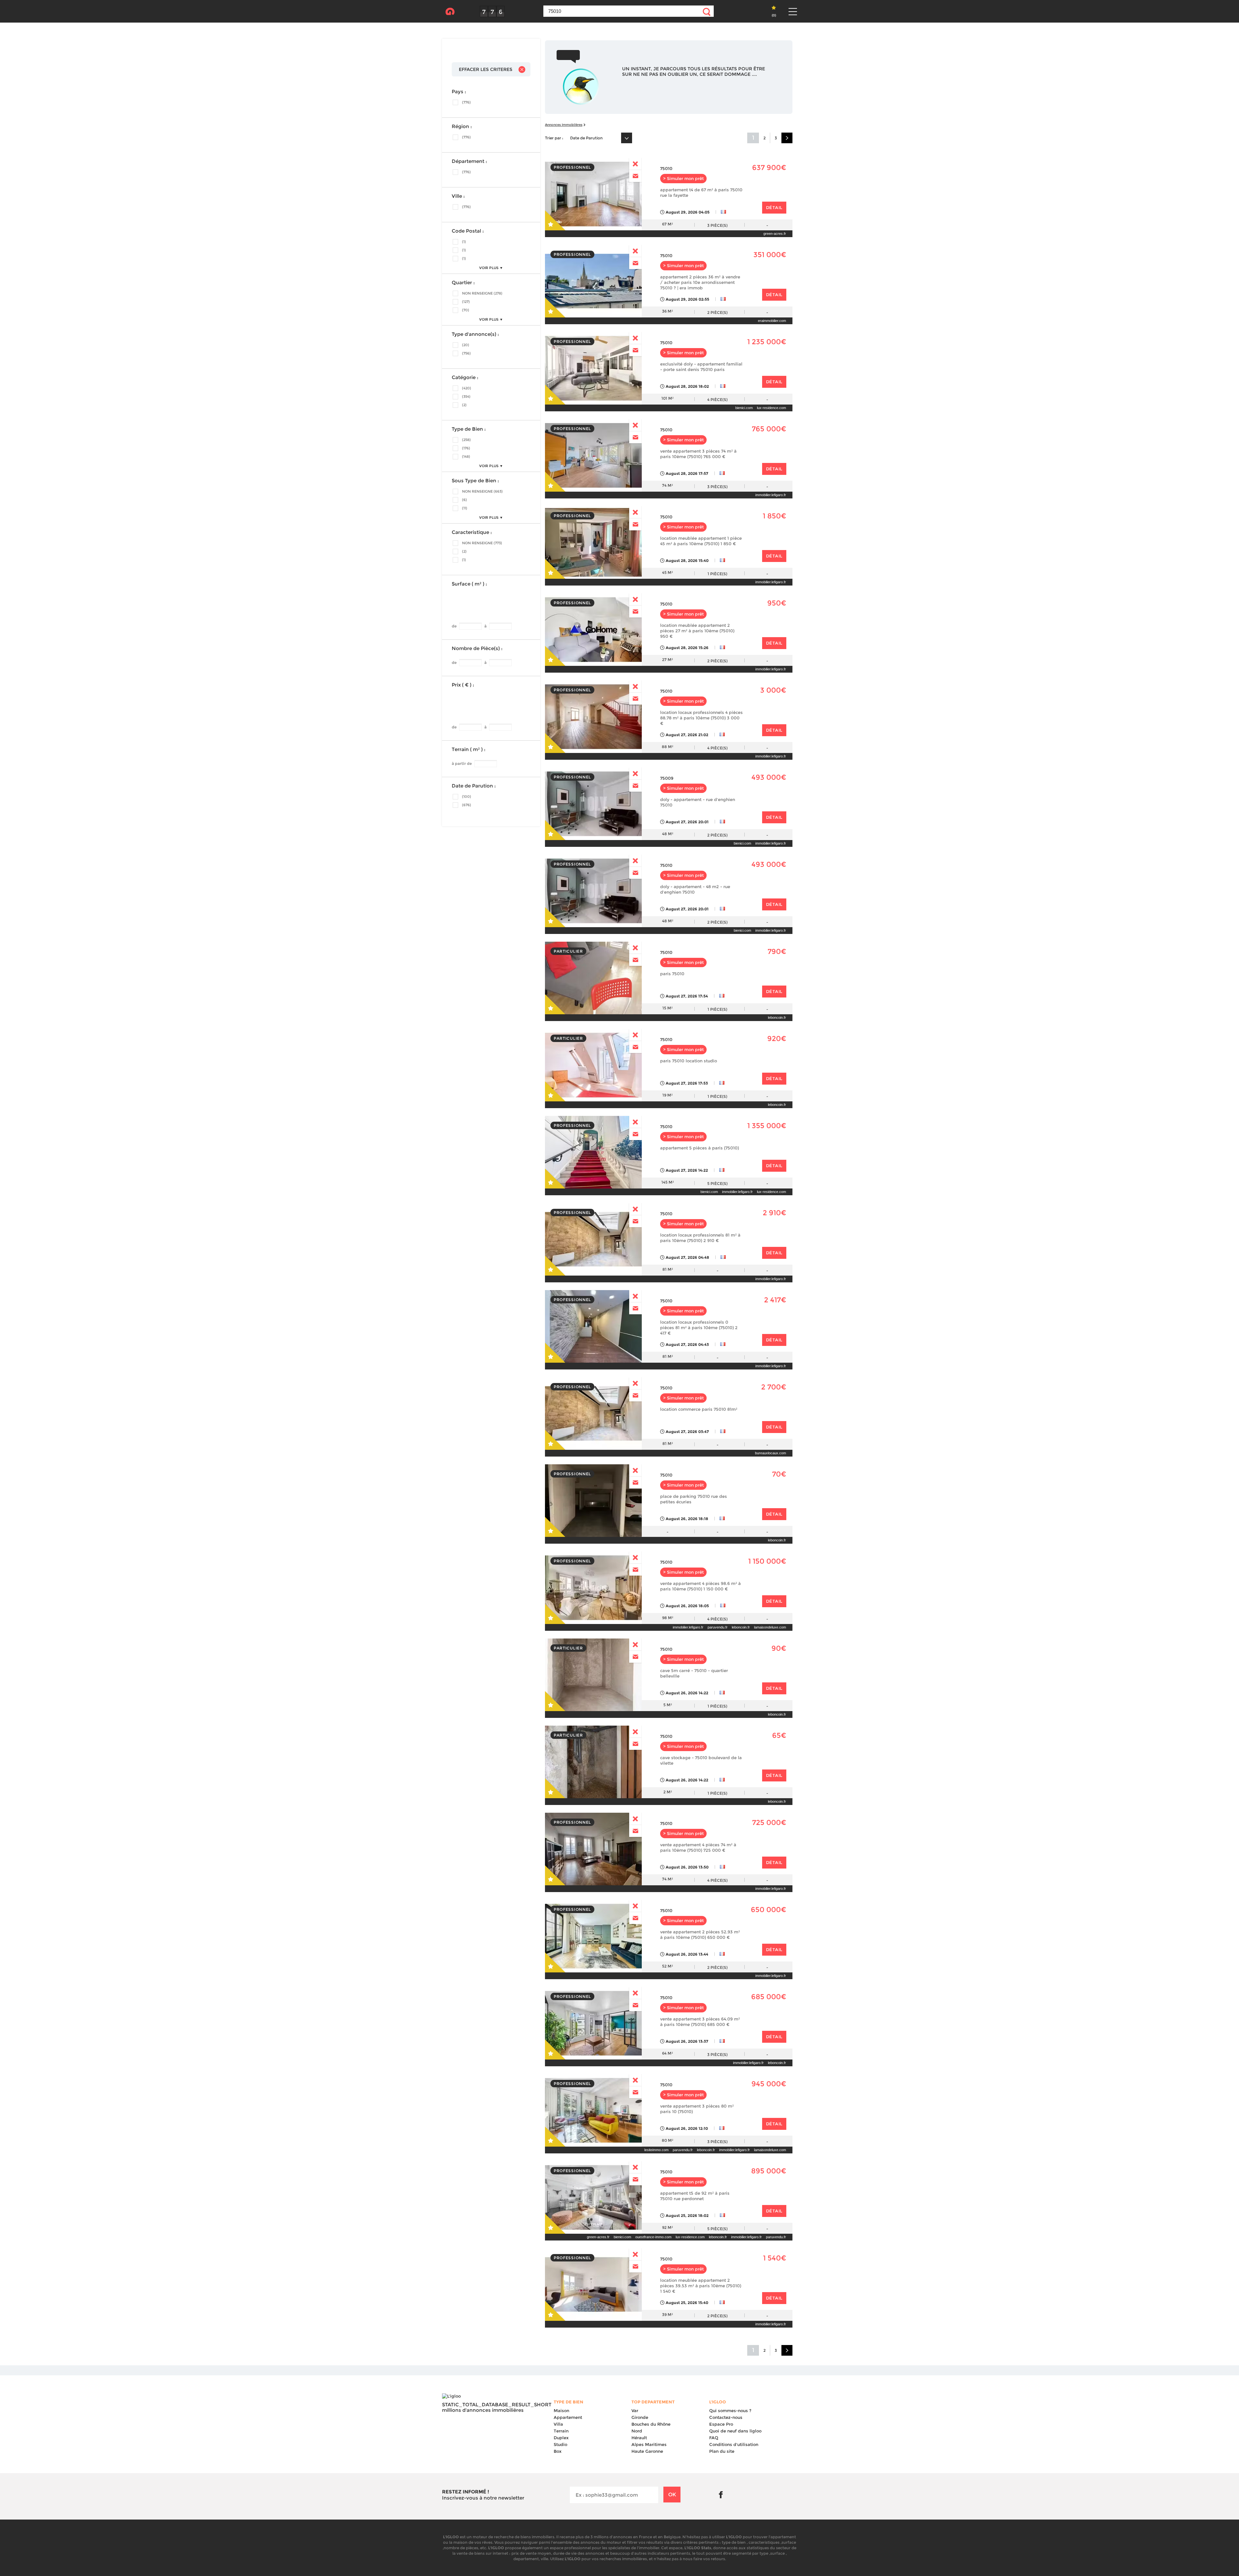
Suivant (787, 138)
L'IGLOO (450, 12)
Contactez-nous (726, 2417)
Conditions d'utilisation (734, 2444)
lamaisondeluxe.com (770, 1627)
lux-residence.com (771, 408)
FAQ (714, 2438)
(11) (465, 508)
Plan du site (722, 2451)
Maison (561, 2411)
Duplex (561, 2438)
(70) (466, 310)
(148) (466, 456)
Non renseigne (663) (482, 491)
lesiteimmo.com (656, 2150)
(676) (467, 805)
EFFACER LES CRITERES (486, 69)
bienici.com (744, 408)
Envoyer (635, 176)
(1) (464, 242)
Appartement (568, 2417)
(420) (467, 388)
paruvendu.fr (718, 1627)
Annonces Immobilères (564, 125)
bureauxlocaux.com (771, 1453)
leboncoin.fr (777, 1017)
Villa (558, 2424)
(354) (466, 396)
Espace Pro (721, 2424)
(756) (466, 353)
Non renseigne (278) (482, 293)
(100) (467, 797)
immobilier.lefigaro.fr (771, 495)
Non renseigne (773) (482, 543)
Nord (637, 2431)
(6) (464, 500)
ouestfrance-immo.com (653, 2237)
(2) (464, 405)
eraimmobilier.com (772, 321)
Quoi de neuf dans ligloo (735, 2431)
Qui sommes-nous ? (730, 2411)
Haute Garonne (647, 2451)
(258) (466, 440)
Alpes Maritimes (649, 2444)
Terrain (561, 2431)
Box (558, 2451)
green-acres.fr (775, 234)
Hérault (639, 2438)
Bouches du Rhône (651, 2424)
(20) (466, 345)
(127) (466, 302)
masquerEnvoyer (635, 164)
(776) (466, 102)
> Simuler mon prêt (683, 179)
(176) (466, 448)
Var (635, 2411)
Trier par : (554, 138)
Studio (560, 2444)
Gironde (640, 2417)
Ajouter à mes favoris (556, 220)
